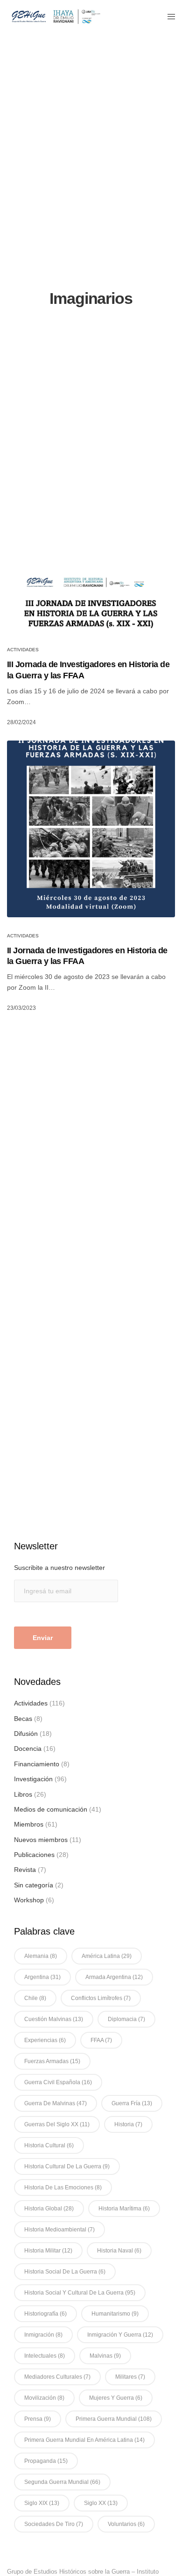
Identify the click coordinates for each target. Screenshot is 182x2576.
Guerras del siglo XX (57, 2124)
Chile (35, 1998)
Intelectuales (45, 2356)
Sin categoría (34, 1885)
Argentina (42, 1977)
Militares (130, 2377)
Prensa (38, 2419)
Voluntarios (126, 2524)
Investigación (33, 1779)
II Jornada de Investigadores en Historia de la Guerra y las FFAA (87, 956)
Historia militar (48, 2251)
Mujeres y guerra (116, 2398)
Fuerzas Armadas (52, 2061)
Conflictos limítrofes (101, 1998)
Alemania (41, 1956)
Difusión (26, 1734)
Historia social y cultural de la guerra (80, 2293)
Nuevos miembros (41, 1840)
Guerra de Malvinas (56, 2103)
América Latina (107, 1956)
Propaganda (46, 2461)
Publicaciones (34, 1855)
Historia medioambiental (59, 2230)
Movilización (44, 2398)
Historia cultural (49, 2145)
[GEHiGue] (56, 16)
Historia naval (119, 2251)
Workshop (29, 1900)
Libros (23, 1794)
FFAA (101, 2040)
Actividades (23, 650)
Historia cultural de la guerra (67, 2166)
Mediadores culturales (57, 2377)
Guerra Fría (132, 2103)
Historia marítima (124, 2209)
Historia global (49, 2209)
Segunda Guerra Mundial (62, 2482)
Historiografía (45, 2314)
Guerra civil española (58, 2082)
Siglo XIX (42, 2503)
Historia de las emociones (63, 2187)
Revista (25, 1870)
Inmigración (43, 2335)
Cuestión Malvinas (54, 2019)
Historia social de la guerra (65, 2272)
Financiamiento (37, 1764)
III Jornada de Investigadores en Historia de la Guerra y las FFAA (88, 670)
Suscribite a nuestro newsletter (59, 1568)
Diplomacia (126, 2019)
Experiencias (45, 2040)
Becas (23, 1719)
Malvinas (105, 2356)
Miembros (29, 1824)
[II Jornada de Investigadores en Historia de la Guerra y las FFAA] (91, 829)
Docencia (28, 1749)
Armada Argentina (114, 1977)
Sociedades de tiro (54, 2524)
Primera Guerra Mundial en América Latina (84, 2440)
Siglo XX (101, 2503)
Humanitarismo (115, 2314)
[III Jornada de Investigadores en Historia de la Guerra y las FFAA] (91, 597)
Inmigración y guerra (120, 2335)
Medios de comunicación (51, 1809)
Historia (128, 2124)
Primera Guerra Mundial (114, 2419)
